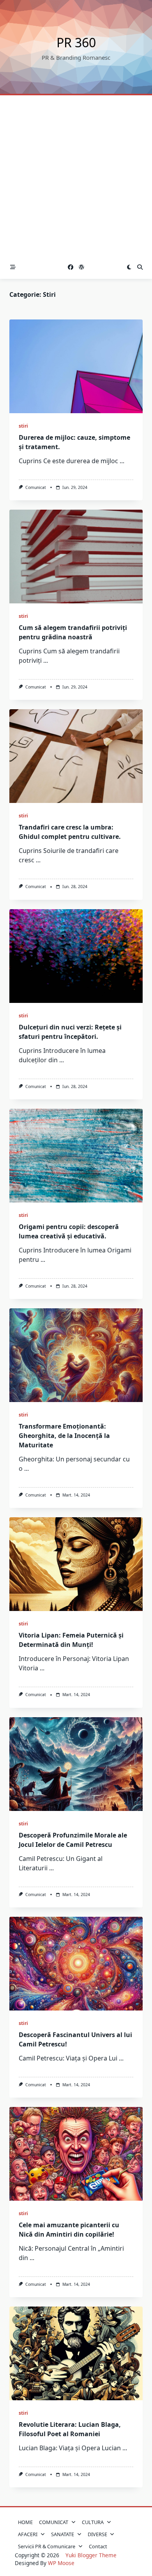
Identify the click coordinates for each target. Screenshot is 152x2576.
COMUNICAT (54, 2522)
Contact (98, 2546)
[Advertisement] (76, 175)
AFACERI (28, 2534)
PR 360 (76, 42)
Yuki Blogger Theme (91, 2555)
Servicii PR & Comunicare (47, 2546)
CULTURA (93, 2522)
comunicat (36, 487)
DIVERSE (97, 2534)
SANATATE (63, 2534)
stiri (23, 426)
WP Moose (61, 2563)
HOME (25, 2522)
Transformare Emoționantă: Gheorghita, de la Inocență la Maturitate (64, 1436)
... (122, 461)
